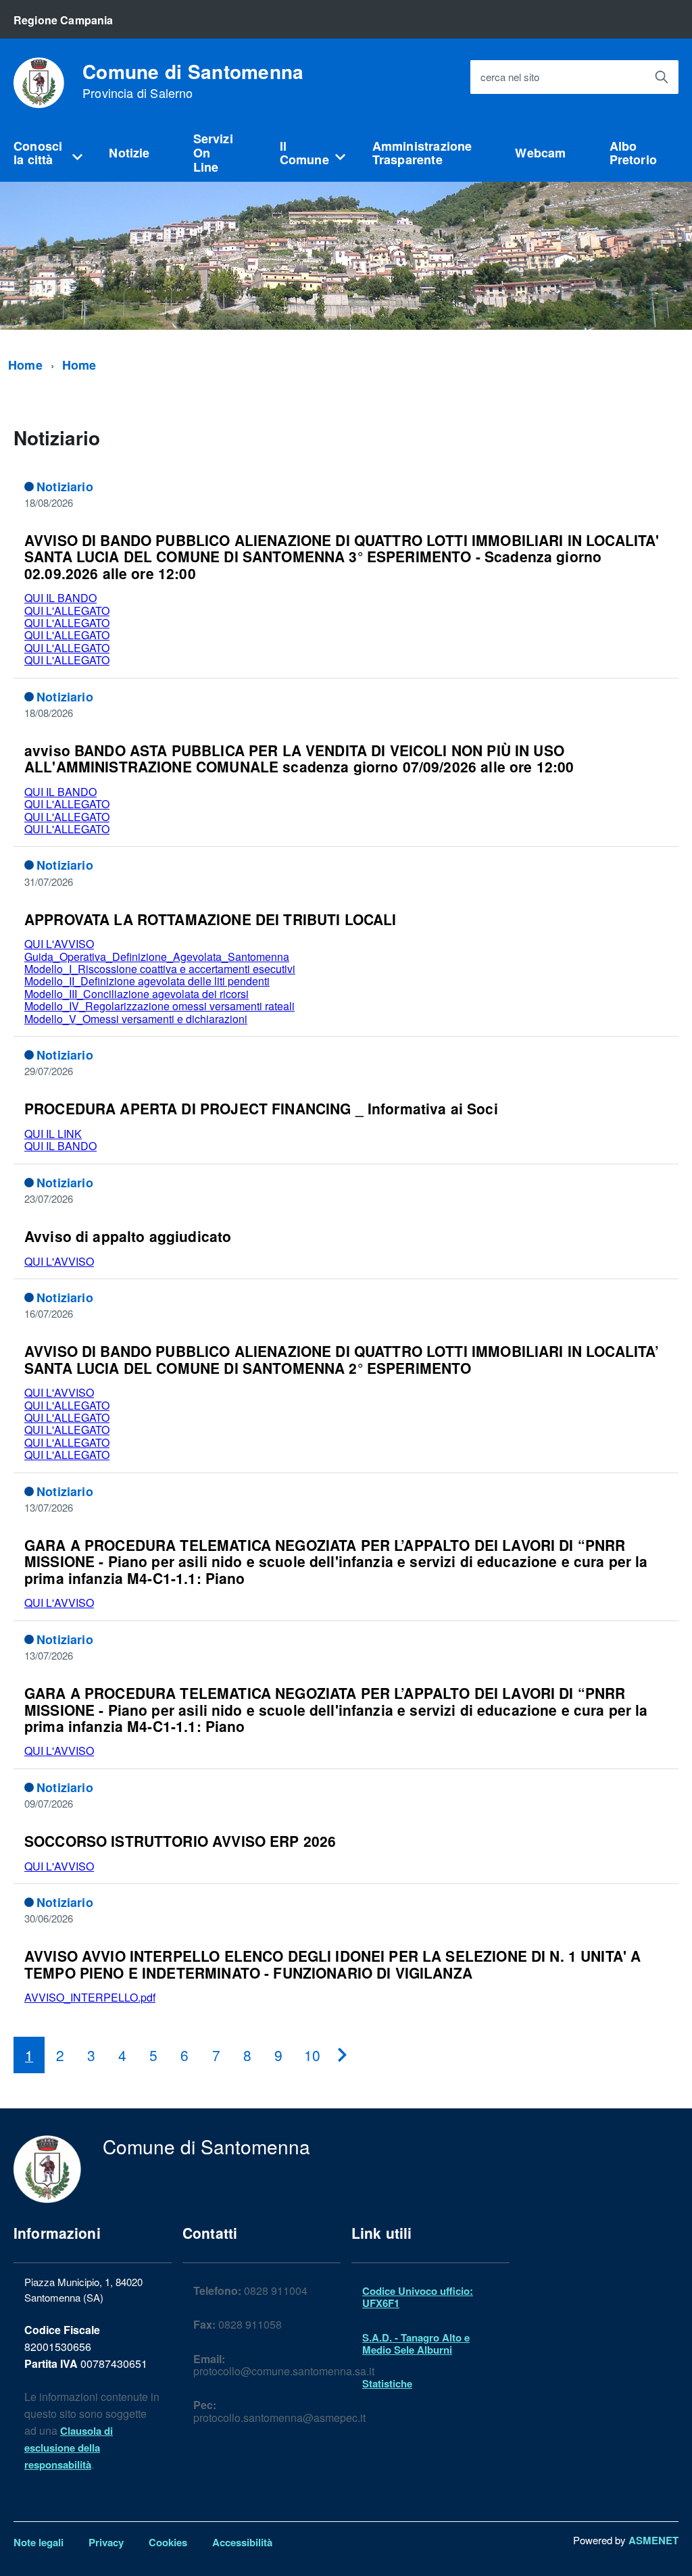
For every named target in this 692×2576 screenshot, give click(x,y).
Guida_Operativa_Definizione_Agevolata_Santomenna (157, 957)
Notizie (129, 153)
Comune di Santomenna (193, 81)
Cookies (168, 2542)
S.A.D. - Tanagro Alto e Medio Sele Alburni (416, 2344)
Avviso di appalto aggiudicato (128, 1236)
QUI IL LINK (53, 1134)
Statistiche (387, 2383)
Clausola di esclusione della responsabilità (69, 2448)
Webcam (540, 153)
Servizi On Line (213, 152)
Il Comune (304, 153)
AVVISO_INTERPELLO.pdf (90, 1997)
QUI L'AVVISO (59, 944)
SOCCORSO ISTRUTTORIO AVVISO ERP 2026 (180, 1841)
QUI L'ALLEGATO (67, 611)
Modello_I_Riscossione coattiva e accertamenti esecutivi (160, 969)
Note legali (39, 2542)
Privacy (106, 2542)
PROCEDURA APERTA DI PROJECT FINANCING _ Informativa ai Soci (261, 1108)
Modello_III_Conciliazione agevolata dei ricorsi (137, 994)
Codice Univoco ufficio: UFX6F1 (418, 2297)
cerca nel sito (510, 77)
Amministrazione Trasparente (422, 153)
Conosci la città (38, 153)
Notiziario (65, 487)
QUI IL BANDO (60, 598)
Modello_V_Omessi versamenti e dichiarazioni (136, 1019)
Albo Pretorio (633, 153)
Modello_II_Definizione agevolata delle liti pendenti (147, 981)
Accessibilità (242, 2542)
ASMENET (653, 2540)
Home (25, 365)
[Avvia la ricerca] (662, 77)
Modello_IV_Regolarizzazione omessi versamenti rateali (159, 1006)
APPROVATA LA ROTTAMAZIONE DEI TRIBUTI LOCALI (210, 919)
